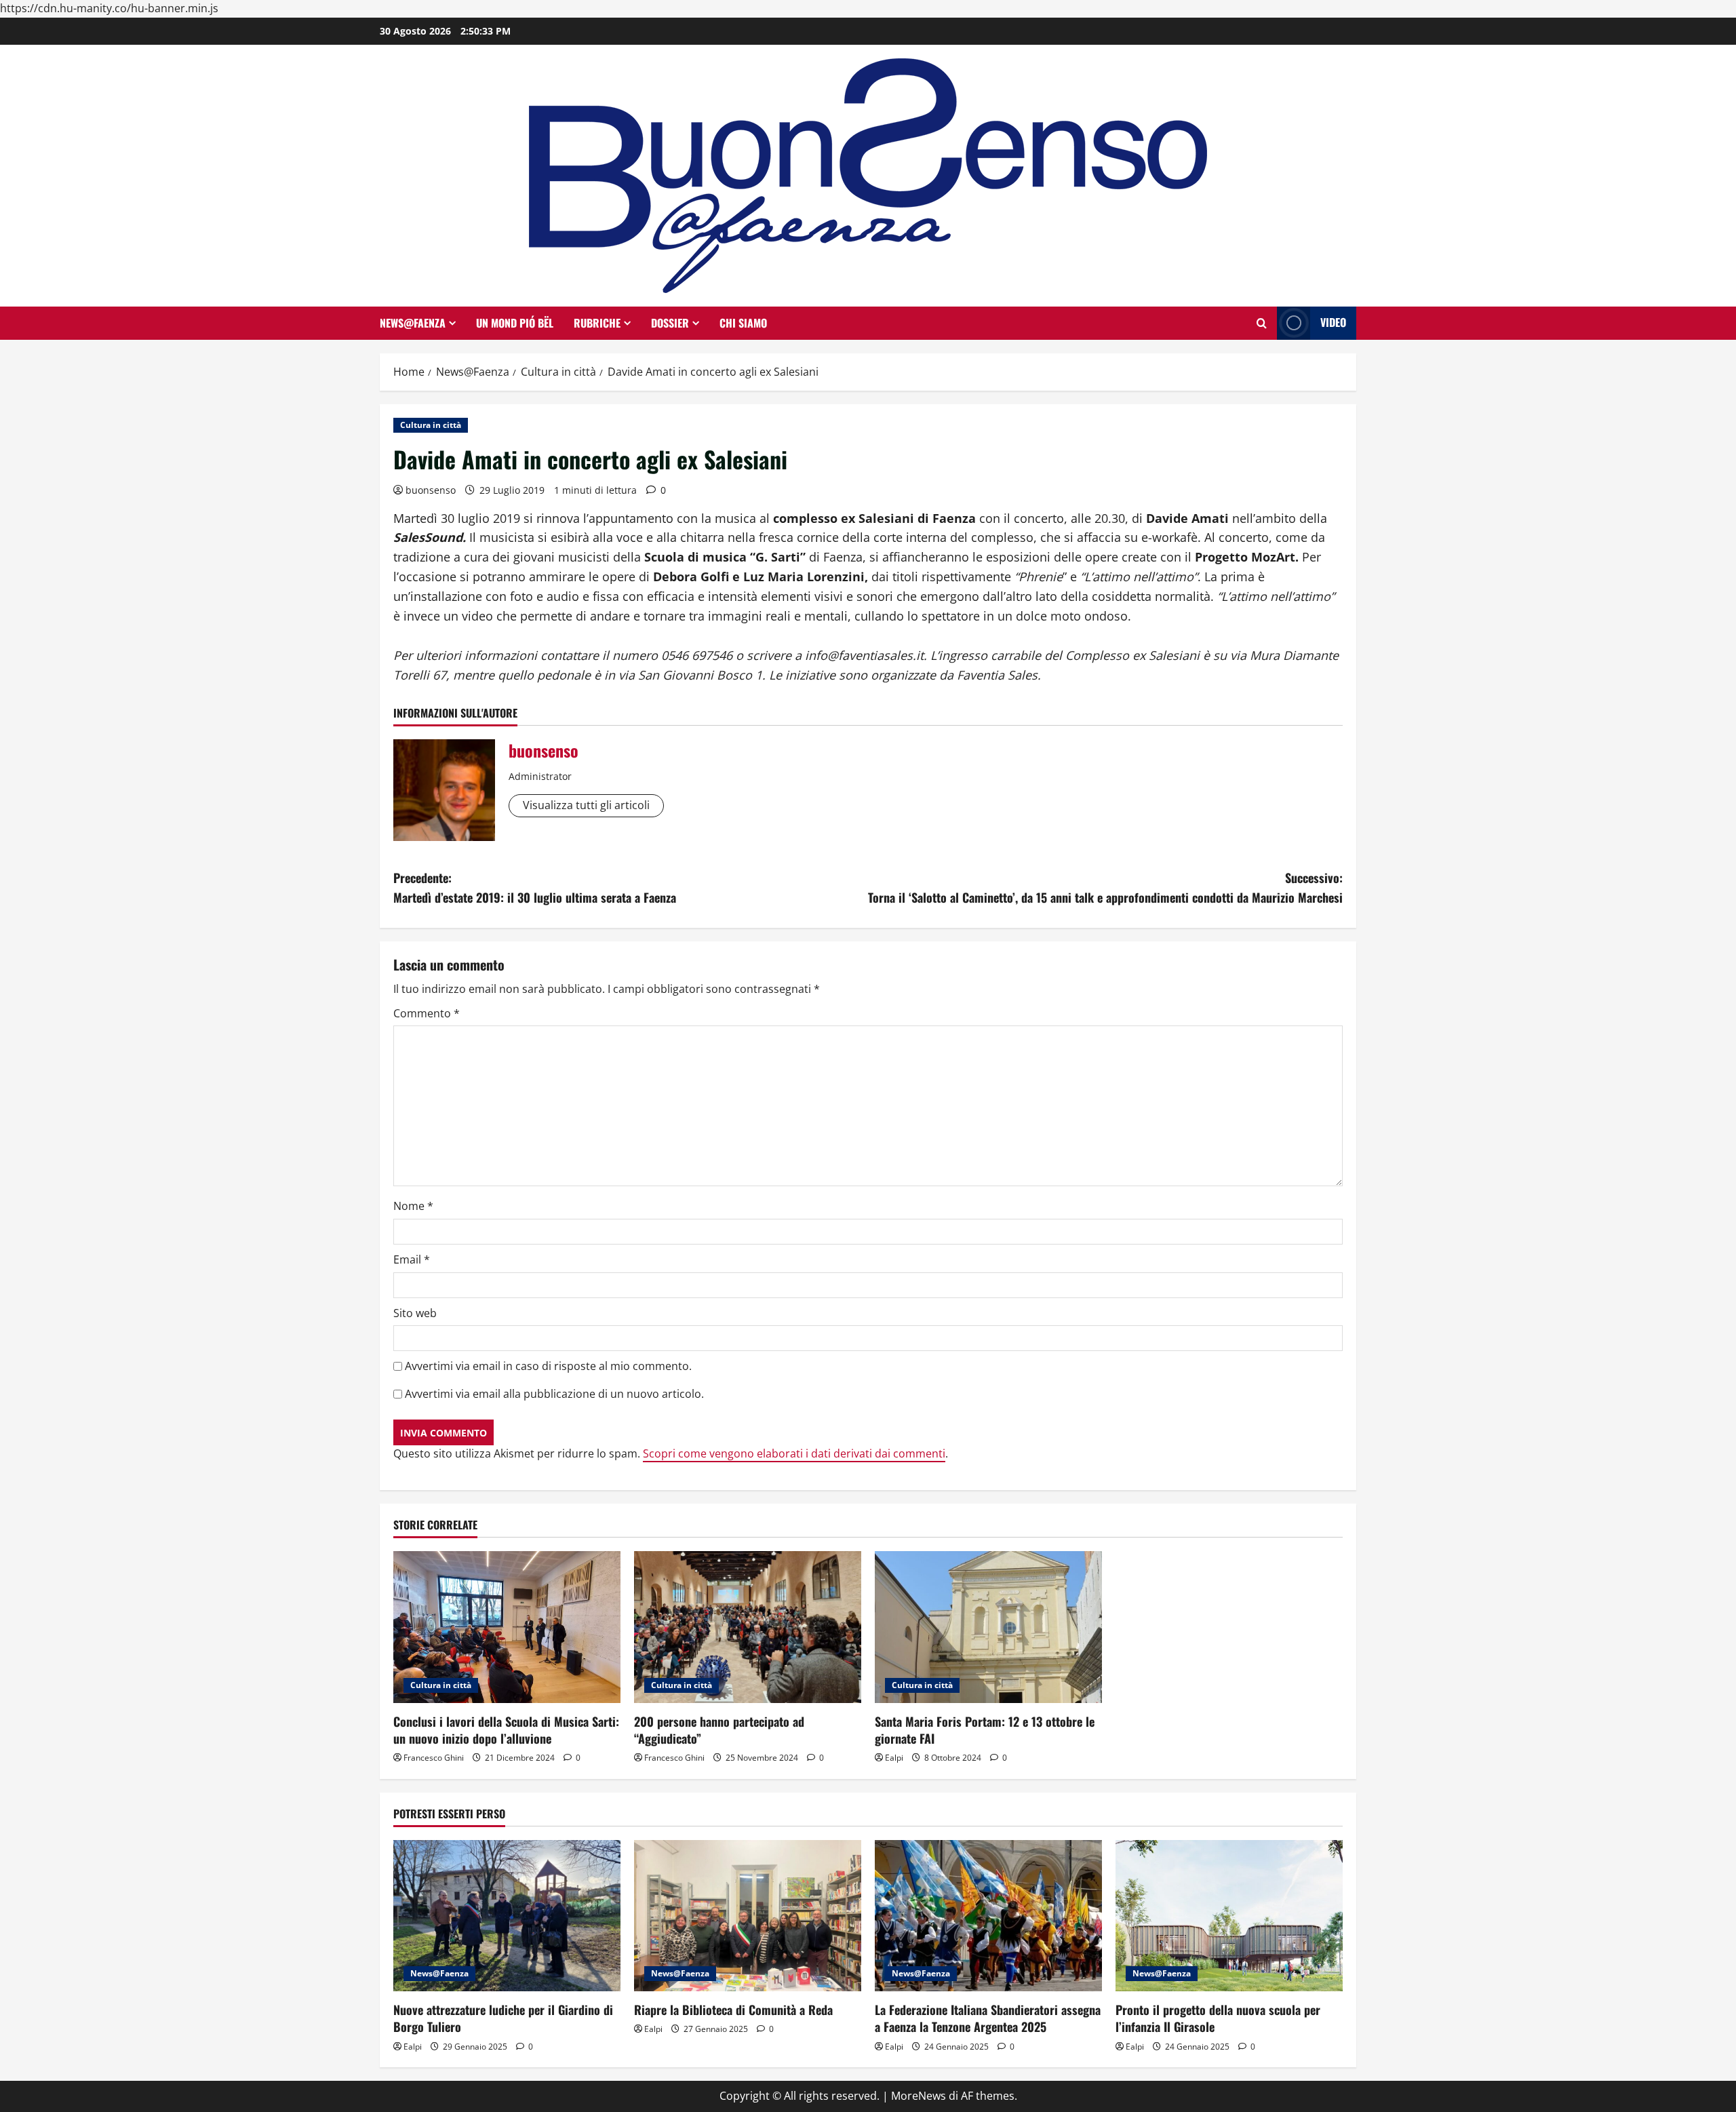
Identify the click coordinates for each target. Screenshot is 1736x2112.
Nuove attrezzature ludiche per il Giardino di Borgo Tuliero (503, 2018)
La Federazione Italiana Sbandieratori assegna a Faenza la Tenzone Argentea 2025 (988, 2018)
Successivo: (1105, 887)
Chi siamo (743, 323)
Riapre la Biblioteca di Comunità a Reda (733, 2010)
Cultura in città (431, 425)
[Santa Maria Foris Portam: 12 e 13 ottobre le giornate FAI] (988, 1627)
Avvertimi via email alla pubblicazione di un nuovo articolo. (554, 1394)
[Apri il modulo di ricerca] (1262, 323)
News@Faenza (413, 323)
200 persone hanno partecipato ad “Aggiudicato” (719, 1730)
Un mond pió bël (515, 323)
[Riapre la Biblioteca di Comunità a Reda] (748, 1916)
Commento (427, 1013)
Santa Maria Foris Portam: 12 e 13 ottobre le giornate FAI (985, 1730)
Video (1333, 322)
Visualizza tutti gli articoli (586, 805)
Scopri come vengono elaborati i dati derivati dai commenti (794, 1453)
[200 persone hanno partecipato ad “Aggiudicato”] (748, 1627)
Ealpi (894, 1758)
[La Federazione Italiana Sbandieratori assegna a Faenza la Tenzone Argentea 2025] (988, 1916)
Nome (413, 1206)
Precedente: (535, 887)
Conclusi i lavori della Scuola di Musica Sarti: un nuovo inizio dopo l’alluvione (506, 1730)
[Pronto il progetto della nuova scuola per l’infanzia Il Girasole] (1229, 1916)
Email (412, 1259)
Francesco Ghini (434, 1758)
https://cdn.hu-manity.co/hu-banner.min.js (109, 8)
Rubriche (597, 323)
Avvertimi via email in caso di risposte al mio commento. (548, 1366)
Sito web (415, 1313)
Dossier (670, 323)
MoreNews (919, 2096)
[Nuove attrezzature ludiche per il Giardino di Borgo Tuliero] (507, 1916)
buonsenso (431, 490)
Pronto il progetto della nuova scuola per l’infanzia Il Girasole (1218, 2018)
